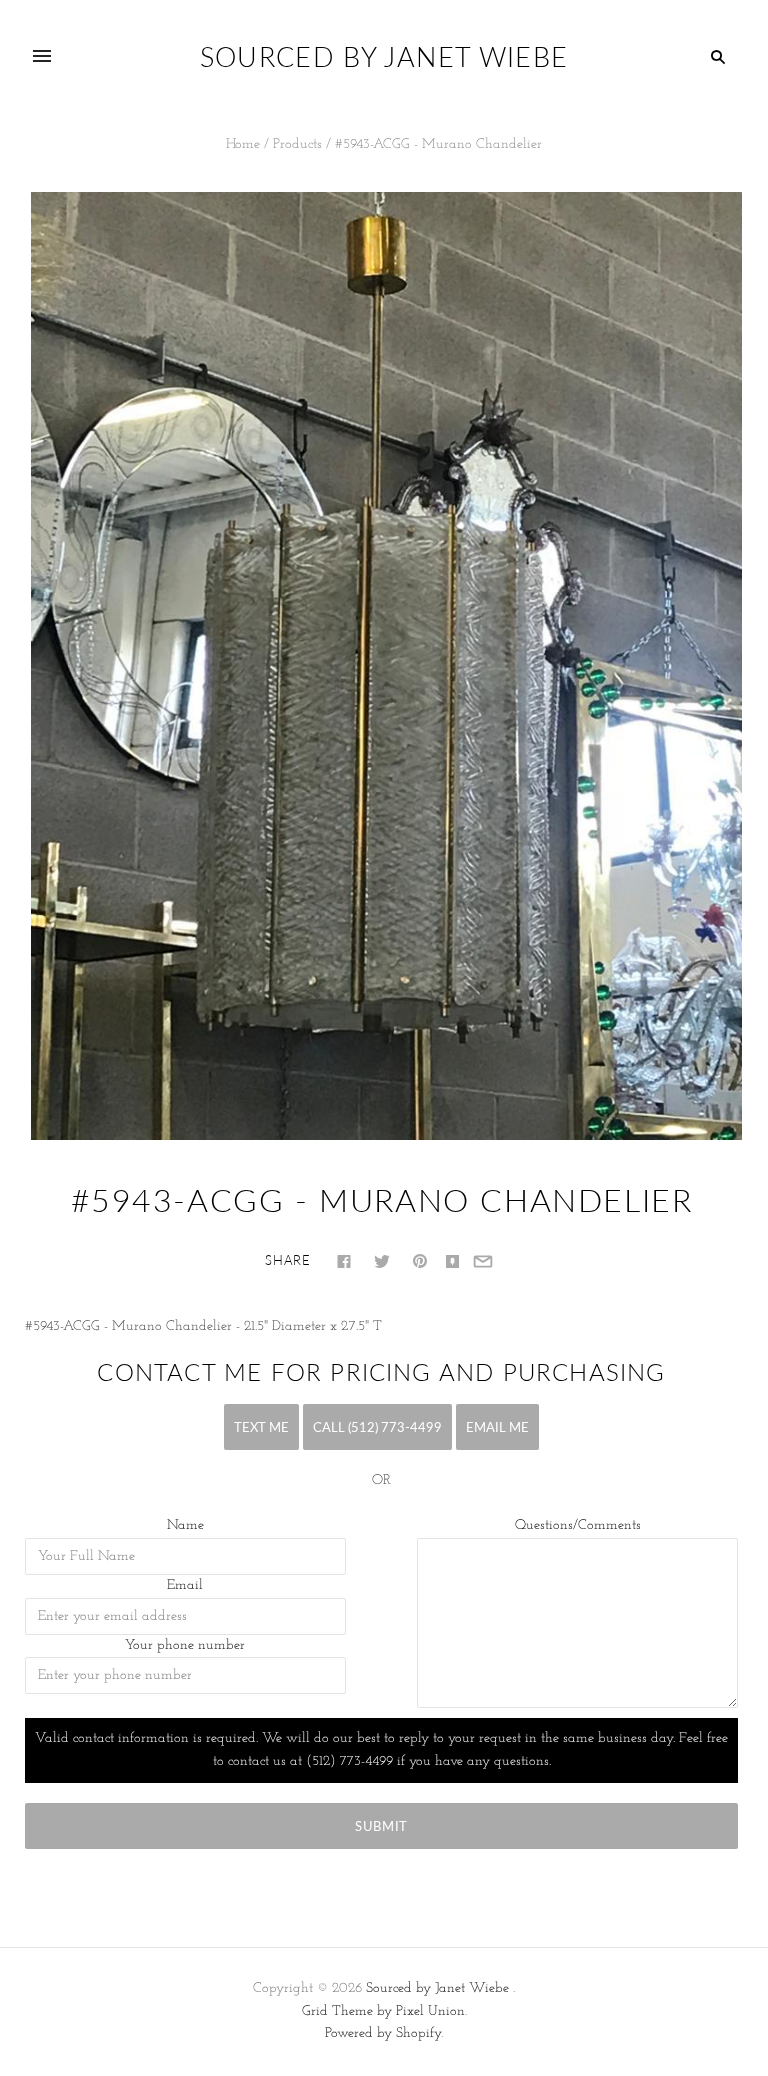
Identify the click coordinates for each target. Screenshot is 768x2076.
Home (243, 144)
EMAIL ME (497, 1427)
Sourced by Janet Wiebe (437, 1988)
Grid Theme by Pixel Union (383, 2011)
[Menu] (42, 57)
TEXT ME (261, 1427)
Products (297, 144)
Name (185, 1525)
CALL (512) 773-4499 (377, 1427)
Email (185, 1585)
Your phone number (185, 1645)
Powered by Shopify (383, 2033)
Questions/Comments (578, 1525)
